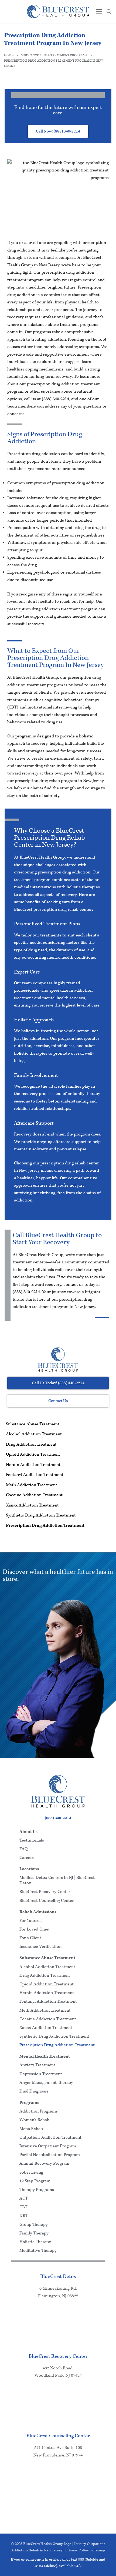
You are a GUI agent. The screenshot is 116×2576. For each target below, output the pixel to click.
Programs (29, 2103)
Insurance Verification (40, 1947)
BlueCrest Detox (58, 2277)
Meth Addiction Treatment (32, 1485)
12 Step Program (35, 2181)
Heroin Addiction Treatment (33, 1465)
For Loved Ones (34, 1929)
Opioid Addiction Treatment (33, 1454)
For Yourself (31, 1921)
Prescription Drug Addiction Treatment (45, 1526)
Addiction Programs (39, 2111)
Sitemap (98, 2550)
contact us (73, 1285)
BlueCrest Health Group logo (47, 2544)
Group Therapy (34, 2225)
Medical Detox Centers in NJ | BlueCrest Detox (57, 1880)
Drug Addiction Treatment (31, 1444)
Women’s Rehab (34, 2120)
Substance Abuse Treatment (33, 1424)
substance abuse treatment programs (63, 325)
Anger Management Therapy (46, 2083)
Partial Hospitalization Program (50, 2155)
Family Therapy (34, 2233)
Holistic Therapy (35, 2242)
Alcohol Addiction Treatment (34, 1434)
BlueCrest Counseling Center (47, 1901)
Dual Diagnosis (34, 2091)
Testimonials (32, 1840)
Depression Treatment (41, 2074)
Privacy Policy (77, 2550)
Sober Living (31, 2172)
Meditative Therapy (38, 2251)
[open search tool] (109, 12)
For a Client (30, 1938)
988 (81, 2560)
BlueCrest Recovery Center (45, 1892)
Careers (27, 1858)
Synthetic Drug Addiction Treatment (41, 1515)
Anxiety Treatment (37, 2065)
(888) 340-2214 (55, 399)
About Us (28, 1832)
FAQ (23, 1849)
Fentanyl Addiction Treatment (35, 1475)
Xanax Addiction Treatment (32, 1505)
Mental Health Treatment (45, 2056)
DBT (24, 2216)
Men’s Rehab (31, 2129)
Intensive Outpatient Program (48, 2146)
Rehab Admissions (38, 1912)
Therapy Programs (37, 2190)
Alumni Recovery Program (44, 2163)
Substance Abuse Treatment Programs (54, 55)
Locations (29, 1869)
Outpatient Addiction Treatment (50, 2138)
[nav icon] (99, 11)
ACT (24, 2198)
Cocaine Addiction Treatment (34, 1495)
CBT (23, 2207)
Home (9, 55)
